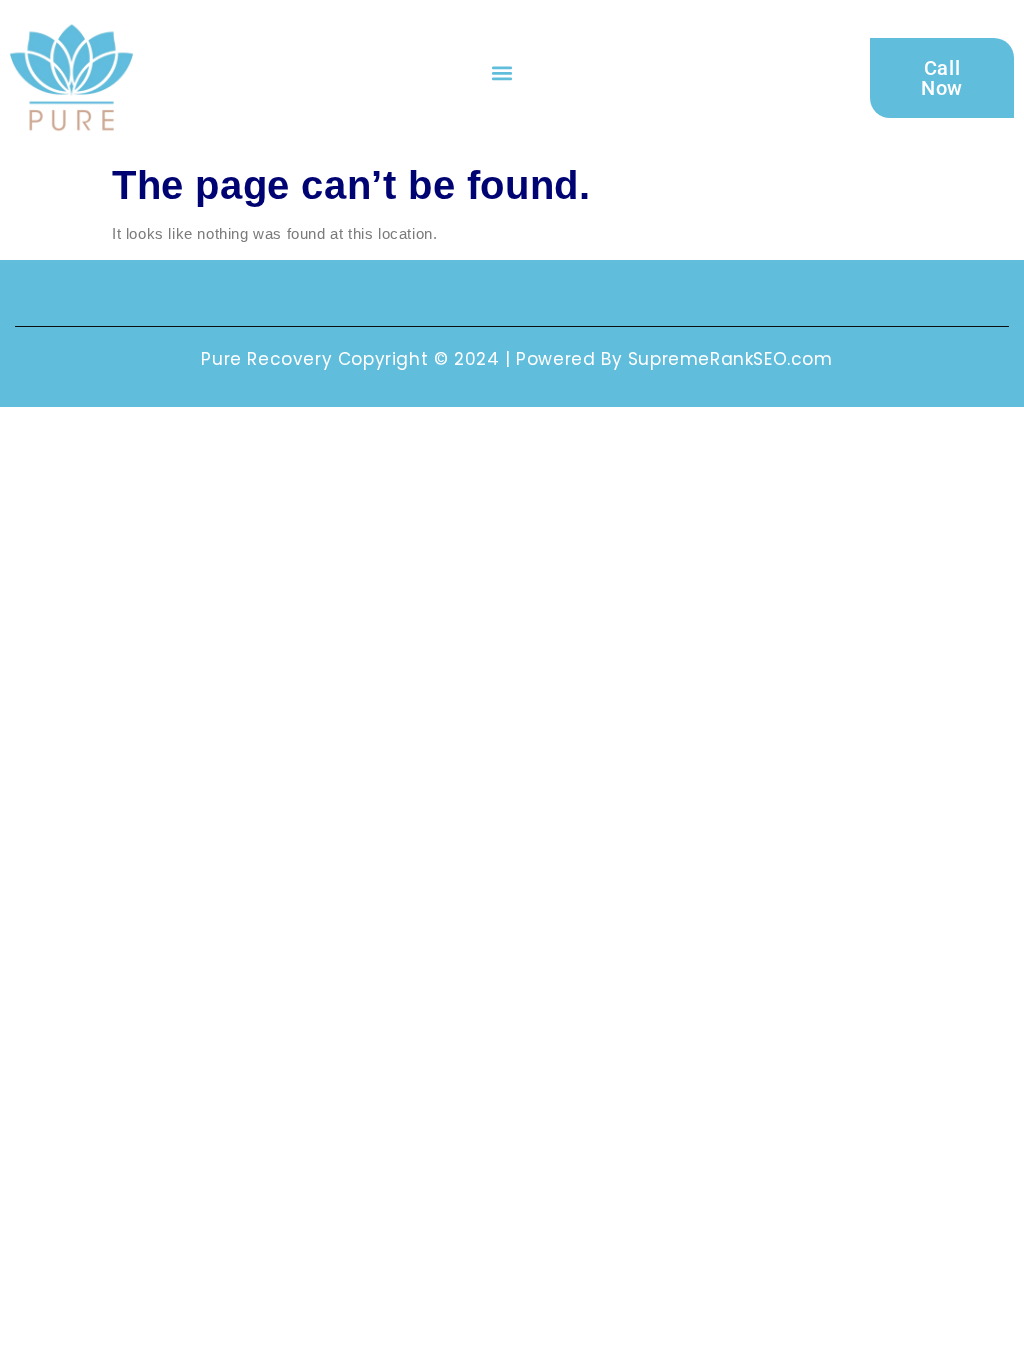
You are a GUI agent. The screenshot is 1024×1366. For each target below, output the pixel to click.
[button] (501, 72)
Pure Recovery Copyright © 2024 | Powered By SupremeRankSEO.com (516, 359)
